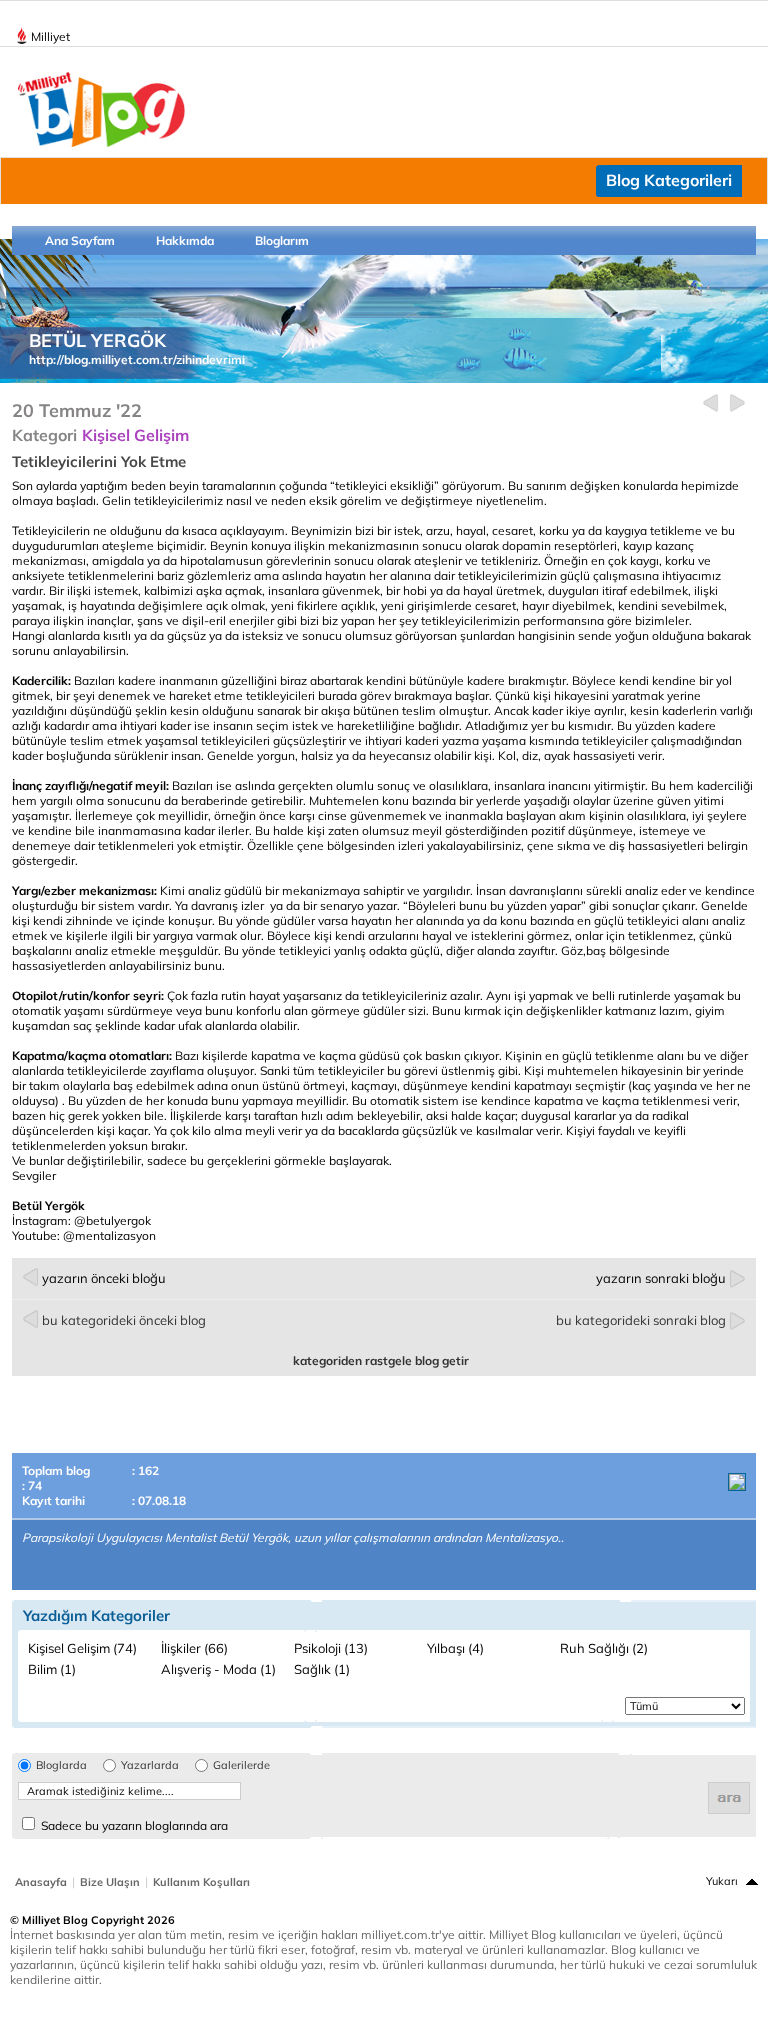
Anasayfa (41, 1882)
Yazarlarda (150, 1765)
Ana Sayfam (80, 240)
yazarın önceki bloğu (104, 1278)
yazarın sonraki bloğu (661, 1278)
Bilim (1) (52, 1669)
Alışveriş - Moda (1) (218, 1669)
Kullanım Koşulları (201, 1882)
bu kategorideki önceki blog (124, 1320)
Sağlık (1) (322, 1669)
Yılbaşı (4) (455, 1648)
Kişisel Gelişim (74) (82, 1648)
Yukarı (722, 1881)
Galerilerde (241, 1765)
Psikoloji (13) (331, 1648)
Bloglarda (61, 1765)
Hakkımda (185, 240)
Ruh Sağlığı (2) (604, 1648)
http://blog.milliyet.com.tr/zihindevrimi (137, 359)
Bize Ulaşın (110, 1882)
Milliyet (50, 36)
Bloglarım (282, 240)
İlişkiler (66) (194, 1648)
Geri (710, 403)
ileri (737, 403)
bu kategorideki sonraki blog (641, 1320)
